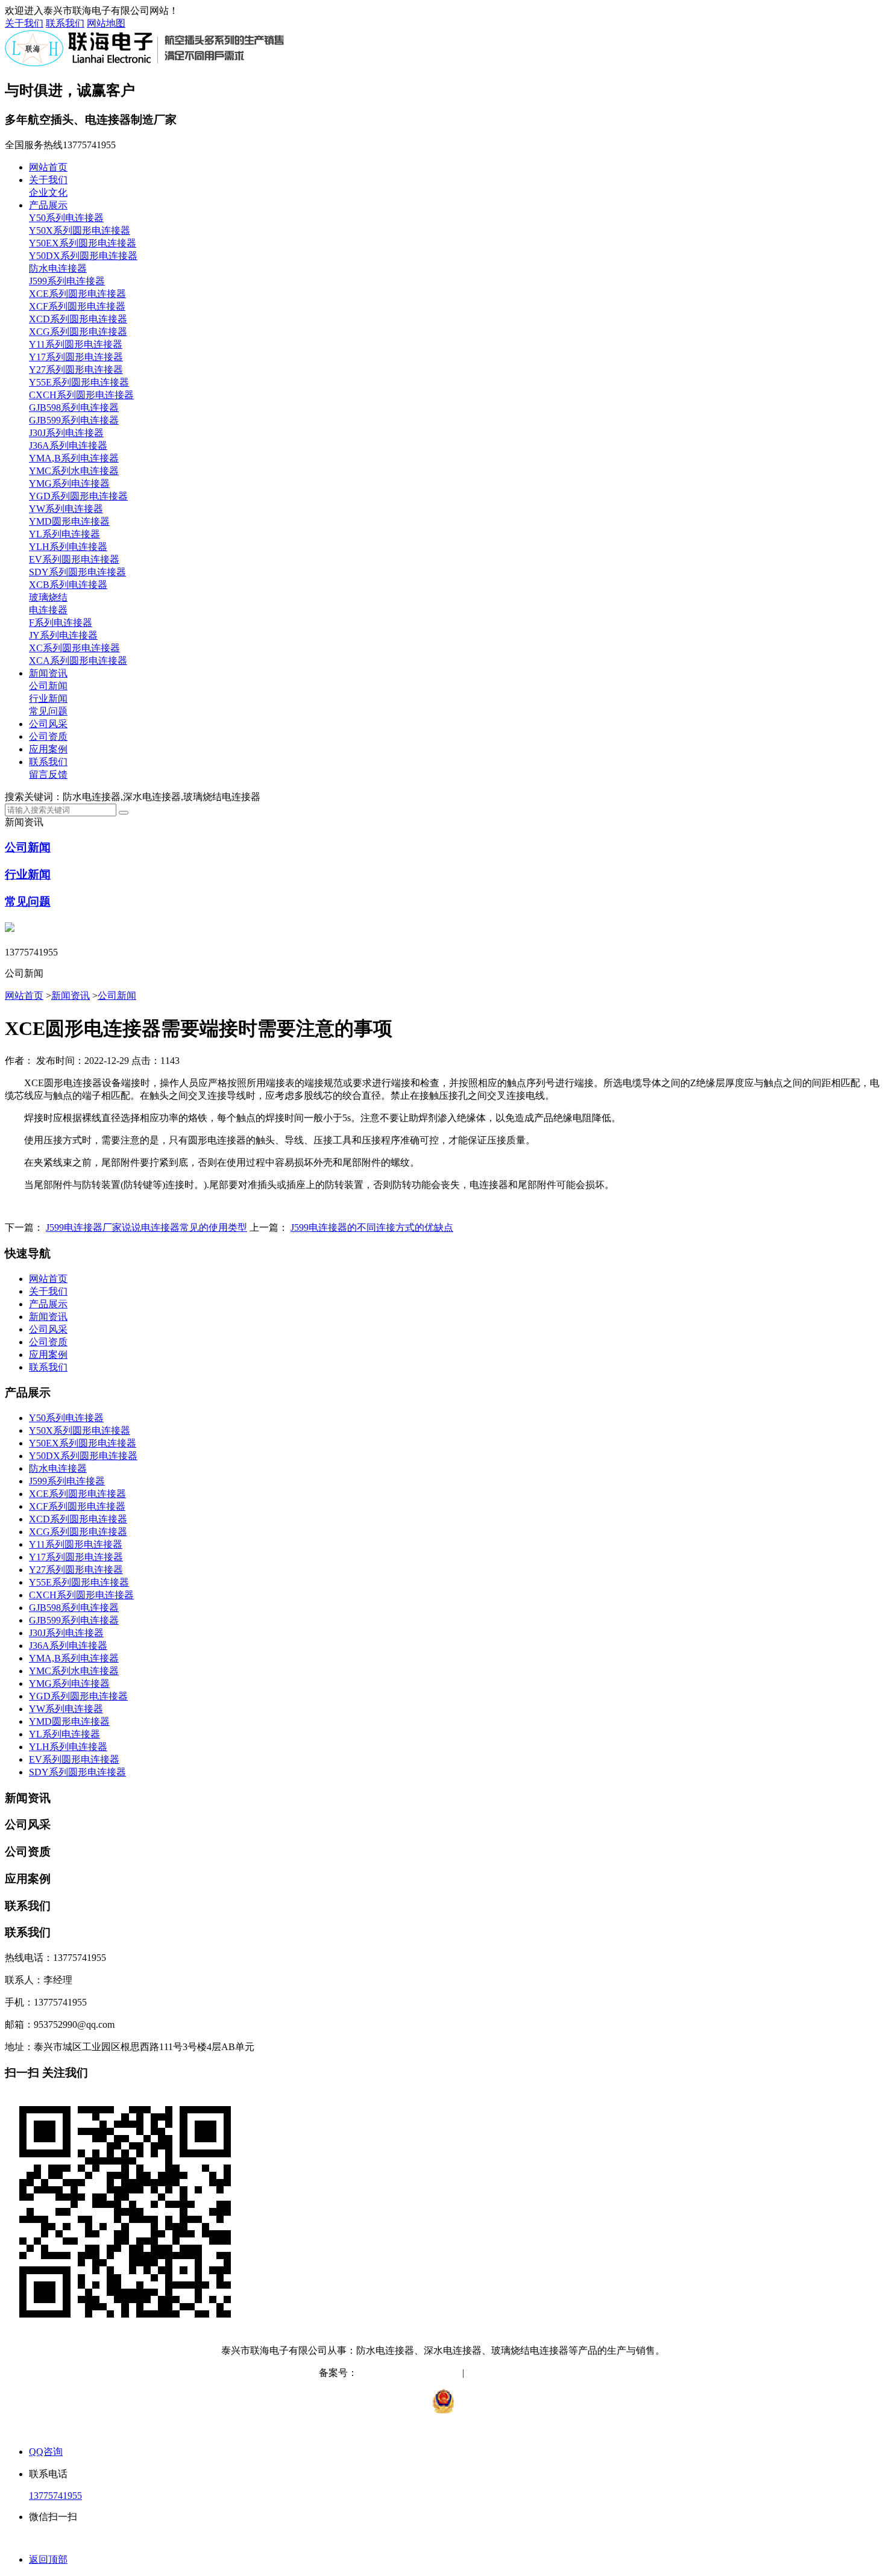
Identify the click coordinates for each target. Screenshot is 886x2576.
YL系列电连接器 (64, 534)
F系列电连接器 (61, 623)
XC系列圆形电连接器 (74, 648)
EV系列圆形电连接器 (74, 559)
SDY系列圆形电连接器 (77, 572)
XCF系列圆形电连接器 (77, 306)
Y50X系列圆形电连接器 (80, 230)
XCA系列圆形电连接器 (78, 661)
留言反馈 (48, 774)
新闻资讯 (48, 673)
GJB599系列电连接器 (74, 420)
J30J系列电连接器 (66, 433)
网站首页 (48, 167)
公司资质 (48, 736)
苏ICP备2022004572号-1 (407, 2373)
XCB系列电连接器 (68, 585)
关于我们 (24, 23)
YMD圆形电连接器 (69, 521)
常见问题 (48, 711)
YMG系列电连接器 (69, 483)
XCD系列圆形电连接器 (78, 319)
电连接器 (48, 610)
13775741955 (55, 2496)
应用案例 (48, 749)
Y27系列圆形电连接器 (76, 370)
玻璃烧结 (48, 597)
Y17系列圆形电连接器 (76, 357)
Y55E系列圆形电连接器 (79, 382)
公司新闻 (48, 686)
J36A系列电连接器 (68, 445)
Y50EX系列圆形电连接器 (83, 243)
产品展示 (48, 205)
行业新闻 (48, 699)
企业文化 (48, 192)
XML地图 (547, 2373)
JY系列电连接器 (63, 635)
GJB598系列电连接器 (74, 408)
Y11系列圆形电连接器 (76, 344)
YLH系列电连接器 (68, 547)
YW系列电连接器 (66, 509)
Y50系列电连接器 (66, 218)
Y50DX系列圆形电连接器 (83, 256)
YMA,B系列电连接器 (74, 458)
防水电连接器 (58, 268)
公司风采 (48, 724)
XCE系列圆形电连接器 (77, 294)
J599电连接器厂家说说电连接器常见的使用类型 (146, 1227)
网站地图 (106, 23)
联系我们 (65, 23)
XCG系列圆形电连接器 (78, 332)
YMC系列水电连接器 (74, 471)
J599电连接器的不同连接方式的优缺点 (372, 1227)
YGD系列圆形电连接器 (78, 496)
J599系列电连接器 (67, 281)
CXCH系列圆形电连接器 (81, 395)
